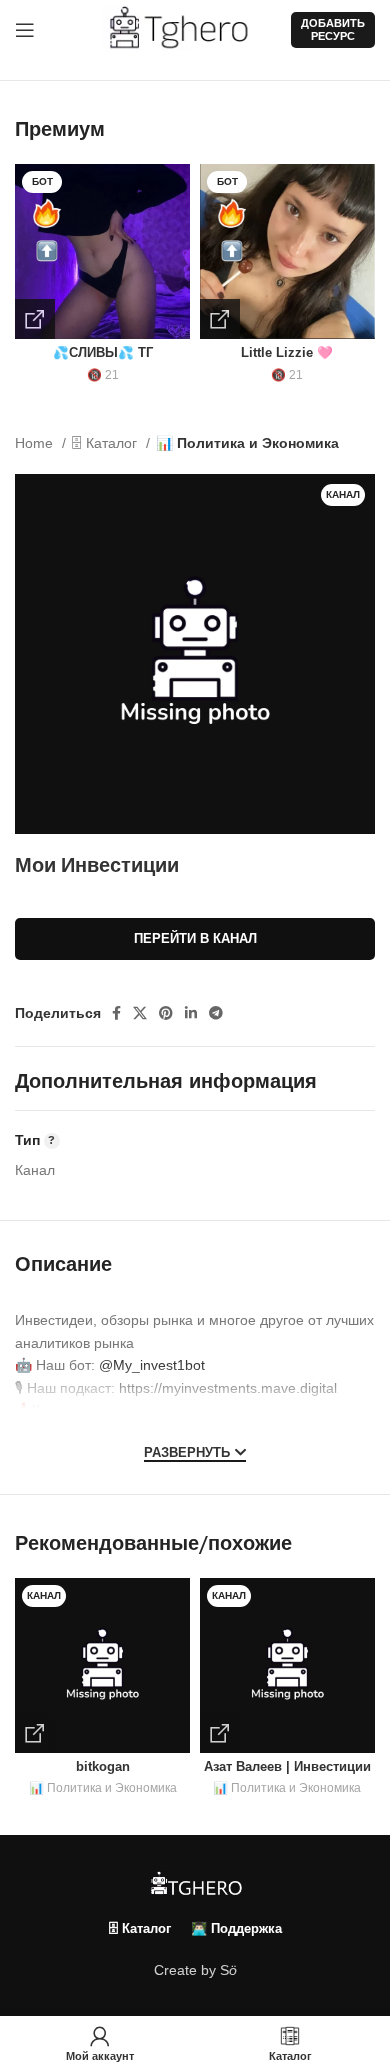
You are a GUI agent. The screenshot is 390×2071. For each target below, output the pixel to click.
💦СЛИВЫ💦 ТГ (103, 353)
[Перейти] (35, 319)
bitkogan (103, 1767)
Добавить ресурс (333, 29)
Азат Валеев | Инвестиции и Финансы (287, 1774)
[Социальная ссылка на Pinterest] (166, 1013)
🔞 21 (103, 375)
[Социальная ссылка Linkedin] (191, 1013)
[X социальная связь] (140, 1013)
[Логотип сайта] (186, 29)
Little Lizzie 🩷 (287, 353)
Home (36, 443)
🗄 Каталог (106, 443)
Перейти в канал (195, 938)
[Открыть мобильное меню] (25, 30)
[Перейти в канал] (35, 1733)
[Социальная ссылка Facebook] (116, 1013)
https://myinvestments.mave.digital (228, 1388)
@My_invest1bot (152, 1365)
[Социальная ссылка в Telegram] (216, 1013)
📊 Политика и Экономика (247, 443)
